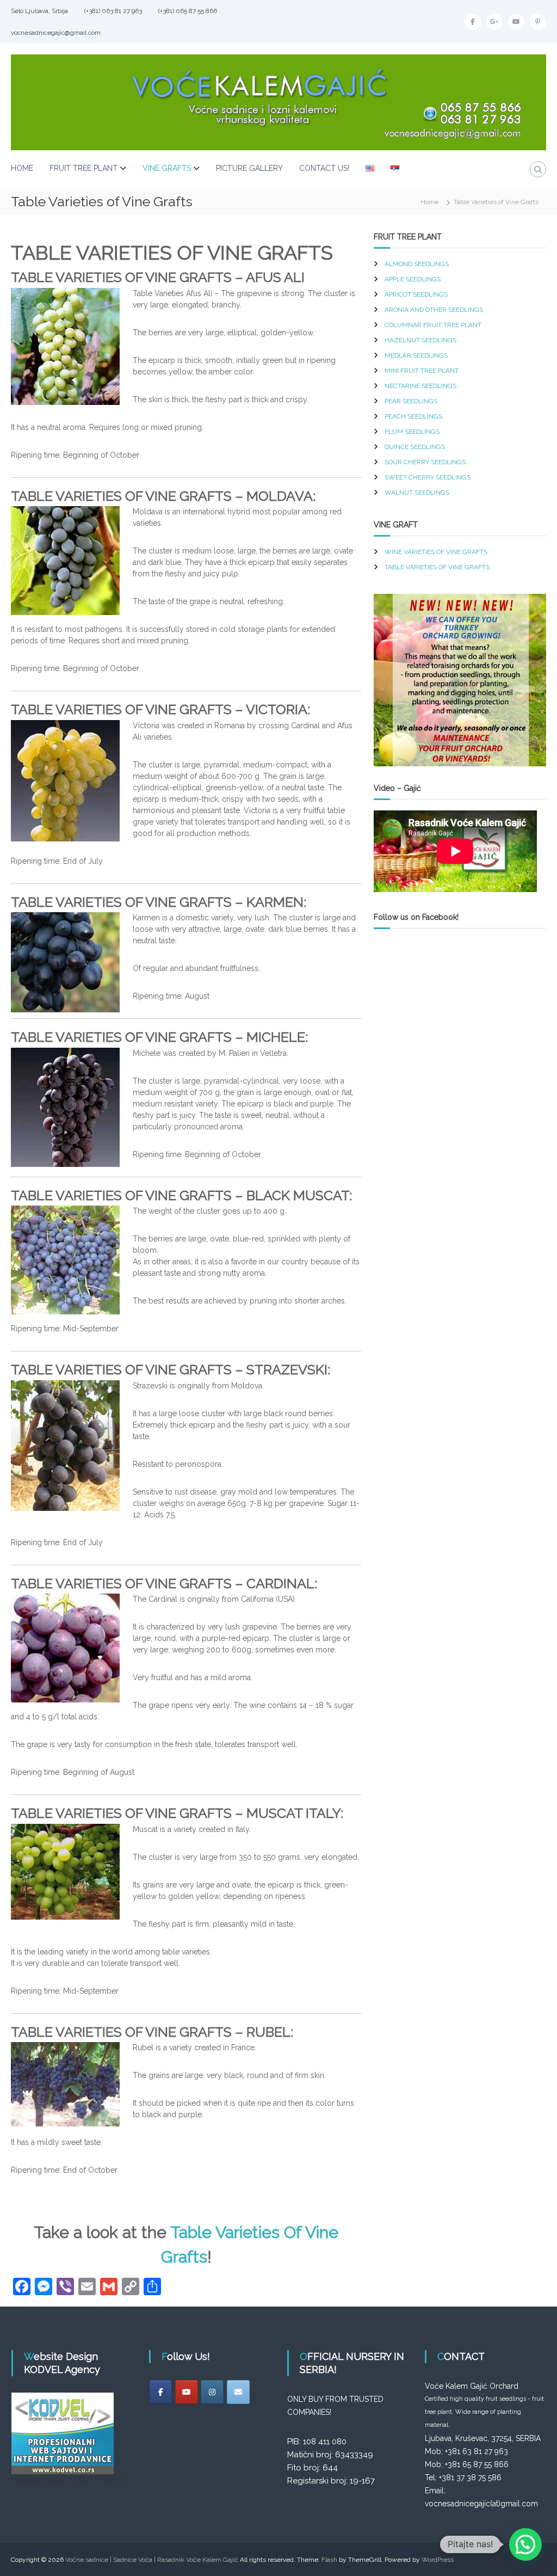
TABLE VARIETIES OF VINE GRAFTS (437, 567)
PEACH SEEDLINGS (413, 416)
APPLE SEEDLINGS (413, 279)
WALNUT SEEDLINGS (417, 493)
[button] (525, 2544)
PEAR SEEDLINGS (411, 401)
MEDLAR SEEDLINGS (416, 355)
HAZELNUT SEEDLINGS (420, 340)
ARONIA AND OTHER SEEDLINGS (434, 310)
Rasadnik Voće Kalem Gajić (448, 948)
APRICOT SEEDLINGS (416, 294)
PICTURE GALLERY (249, 168)
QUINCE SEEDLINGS (415, 447)
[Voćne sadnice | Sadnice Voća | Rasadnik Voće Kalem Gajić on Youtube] (187, 2392)
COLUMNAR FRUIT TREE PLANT (433, 325)
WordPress (438, 2560)
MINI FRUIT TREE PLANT (422, 371)
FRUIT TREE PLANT (83, 168)
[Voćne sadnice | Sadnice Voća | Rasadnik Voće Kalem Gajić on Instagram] (212, 2392)
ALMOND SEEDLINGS (417, 264)
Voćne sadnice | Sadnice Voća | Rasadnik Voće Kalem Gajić (152, 2560)
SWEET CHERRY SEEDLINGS (428, 477)
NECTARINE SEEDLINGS (420, 386)
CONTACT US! (324, 168)
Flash (329, 2560)
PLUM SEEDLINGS (412, 432)
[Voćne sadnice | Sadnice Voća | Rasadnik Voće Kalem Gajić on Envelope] (238, 2392)
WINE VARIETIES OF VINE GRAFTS (436, 552)
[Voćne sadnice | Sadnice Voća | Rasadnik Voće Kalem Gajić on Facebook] (160, 2392)
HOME (22, 168)
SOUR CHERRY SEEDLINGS (425, 462)
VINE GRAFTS (167, 168)
